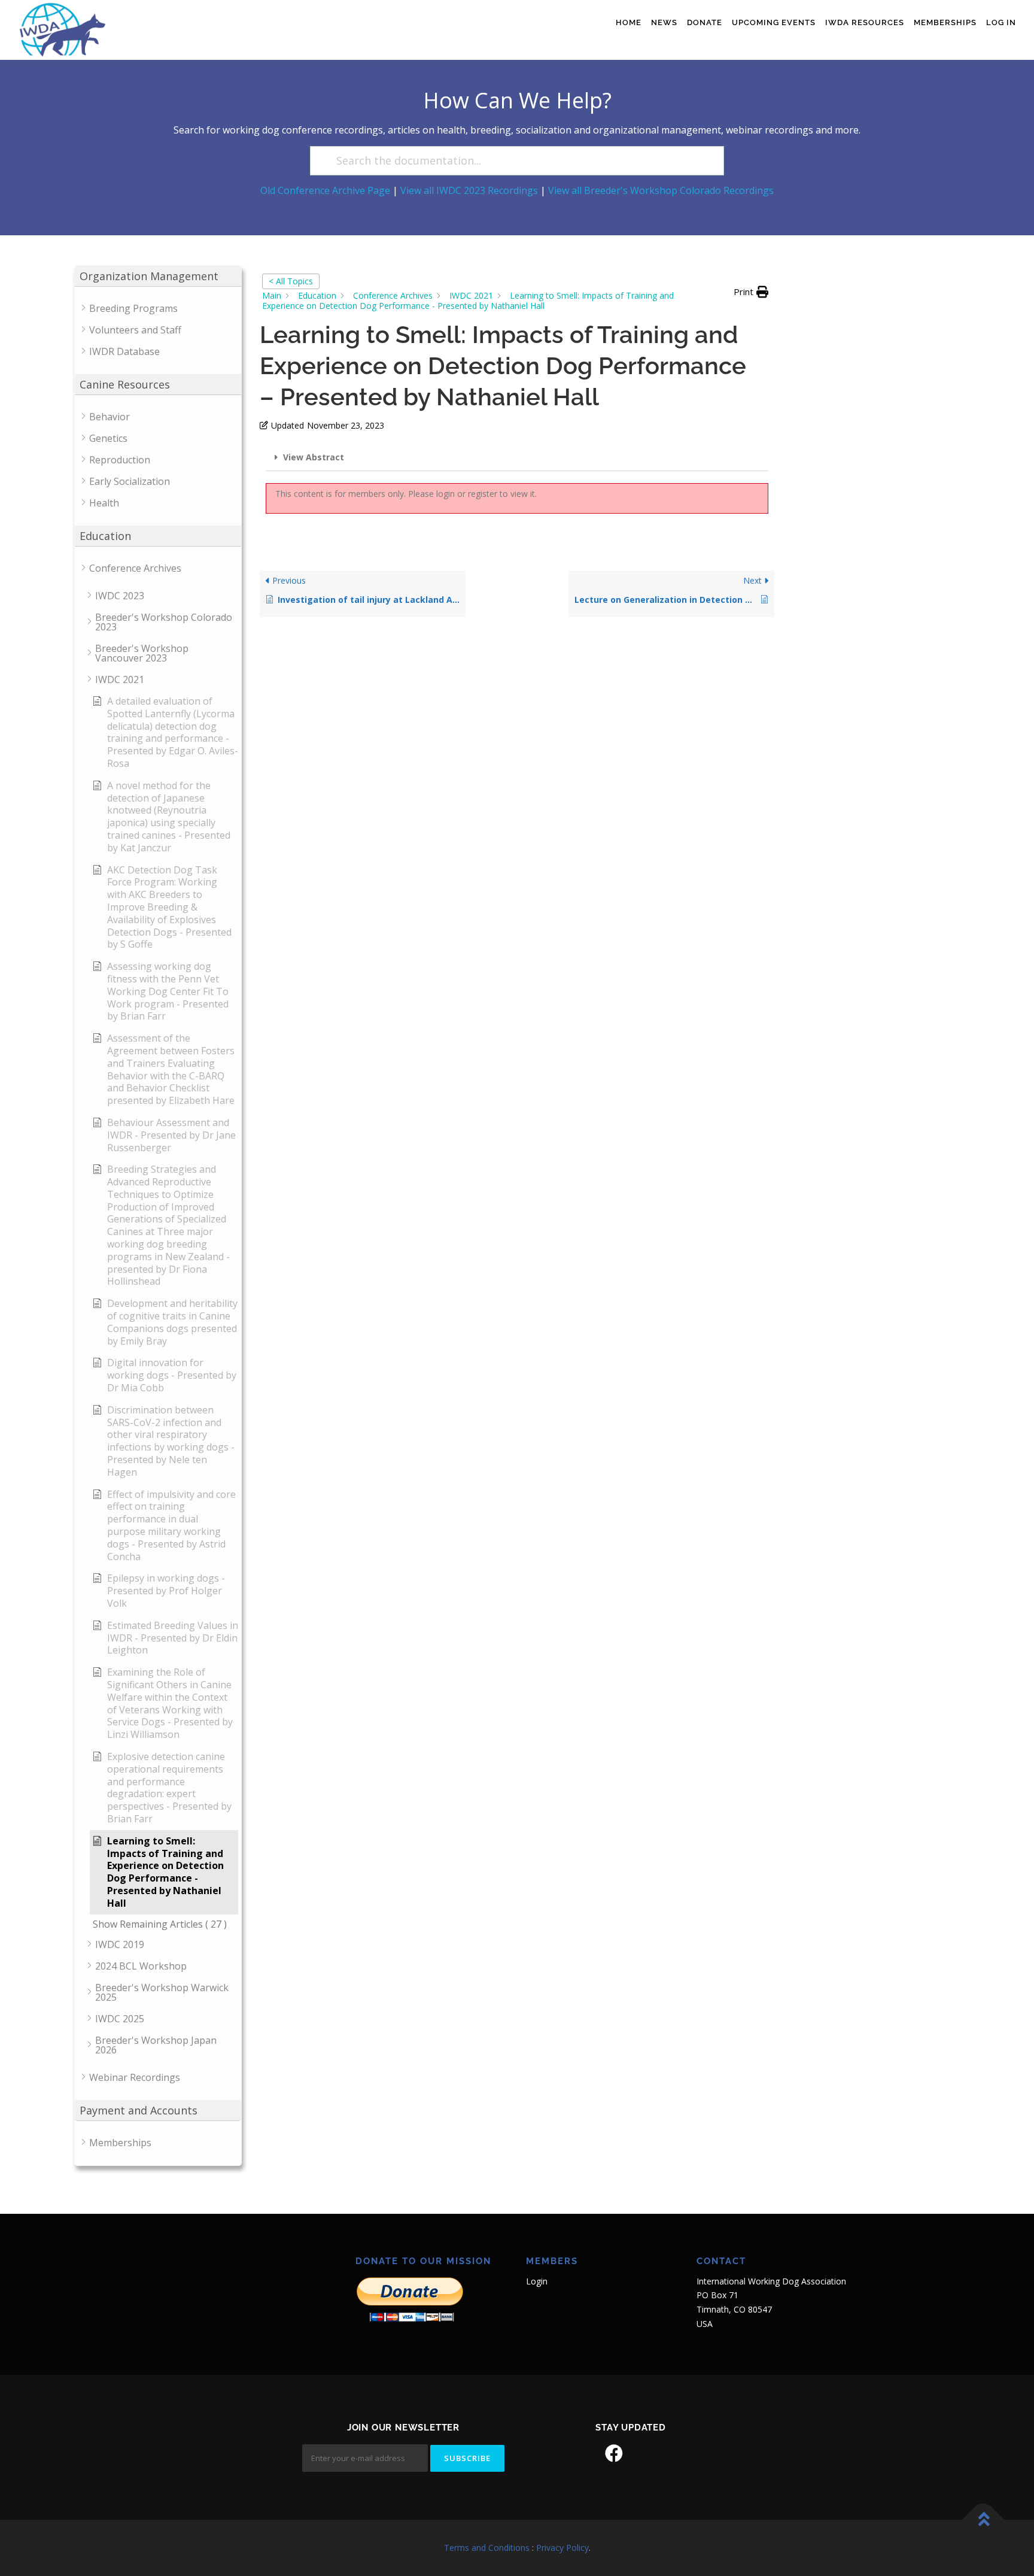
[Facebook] (614, 2453)
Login (537, 2281)
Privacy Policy (562, 2548)
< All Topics (291, 281)
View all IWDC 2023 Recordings (469, 190)
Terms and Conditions (487, 2548)
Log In (1001, 22)
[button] (751, 292)
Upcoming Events (774, 22)
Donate (705, 22)
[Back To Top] (983, 2520)
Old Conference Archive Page (325, 190)
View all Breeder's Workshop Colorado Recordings (661, 190)
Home (629, 22)
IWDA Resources (865, 22)
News (664, 22)
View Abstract (314, 457)
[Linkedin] (647, 2453)
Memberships (945, 22)
